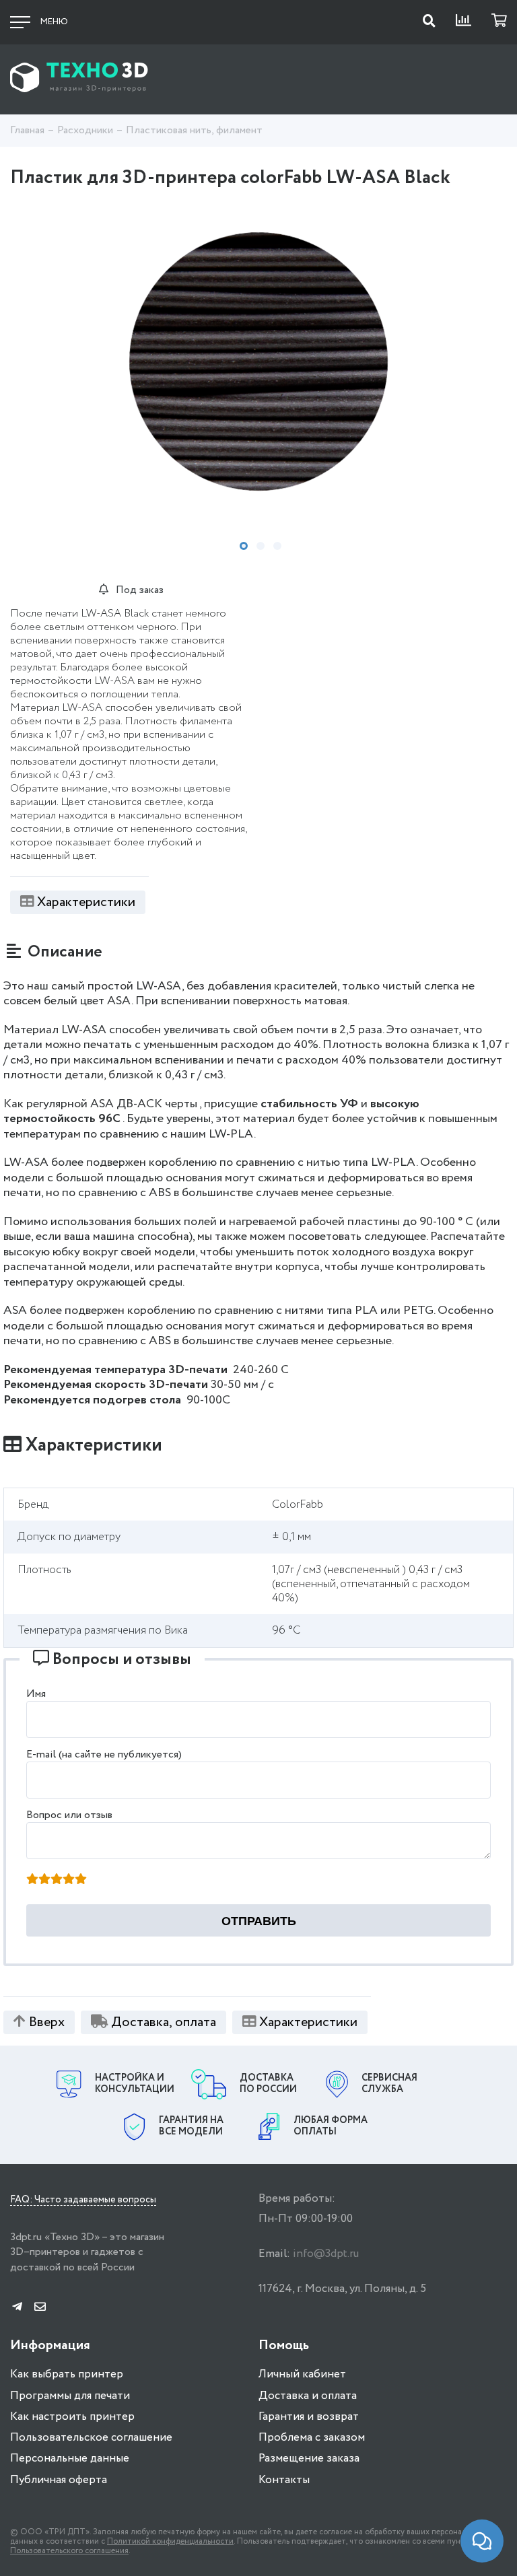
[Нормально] (57, 1880)
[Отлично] (81, 1880)
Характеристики (86, 902)
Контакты (284, 2480)
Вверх (47, 2022)
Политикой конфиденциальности (170, 2541)
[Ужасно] (32, 1880)
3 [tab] (277, 546)
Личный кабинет (302, 2374)
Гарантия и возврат (309, 2417)
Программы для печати (70, 2396)
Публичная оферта (59, 2480)
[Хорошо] (69, 1880)
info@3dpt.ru (326, 2254)
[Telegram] (17, 2308)
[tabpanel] (258, 361)
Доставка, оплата (164, 2022)
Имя (36, 1694)
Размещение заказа (309, 2459)
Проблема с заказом (312, 2438)
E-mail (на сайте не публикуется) (104, 1754)
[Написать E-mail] (40, 2308)
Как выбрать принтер (67, 2374)
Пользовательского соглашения (69, 2551)
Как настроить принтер (72, 2417)
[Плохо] (44, 1880)
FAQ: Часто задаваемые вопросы (83, 2200)
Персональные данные (70, 2459)
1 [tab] (244, 546)
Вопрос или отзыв (69, 1815)
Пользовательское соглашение (91, 2438)
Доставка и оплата (308, 2396)
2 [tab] (261, 546)
